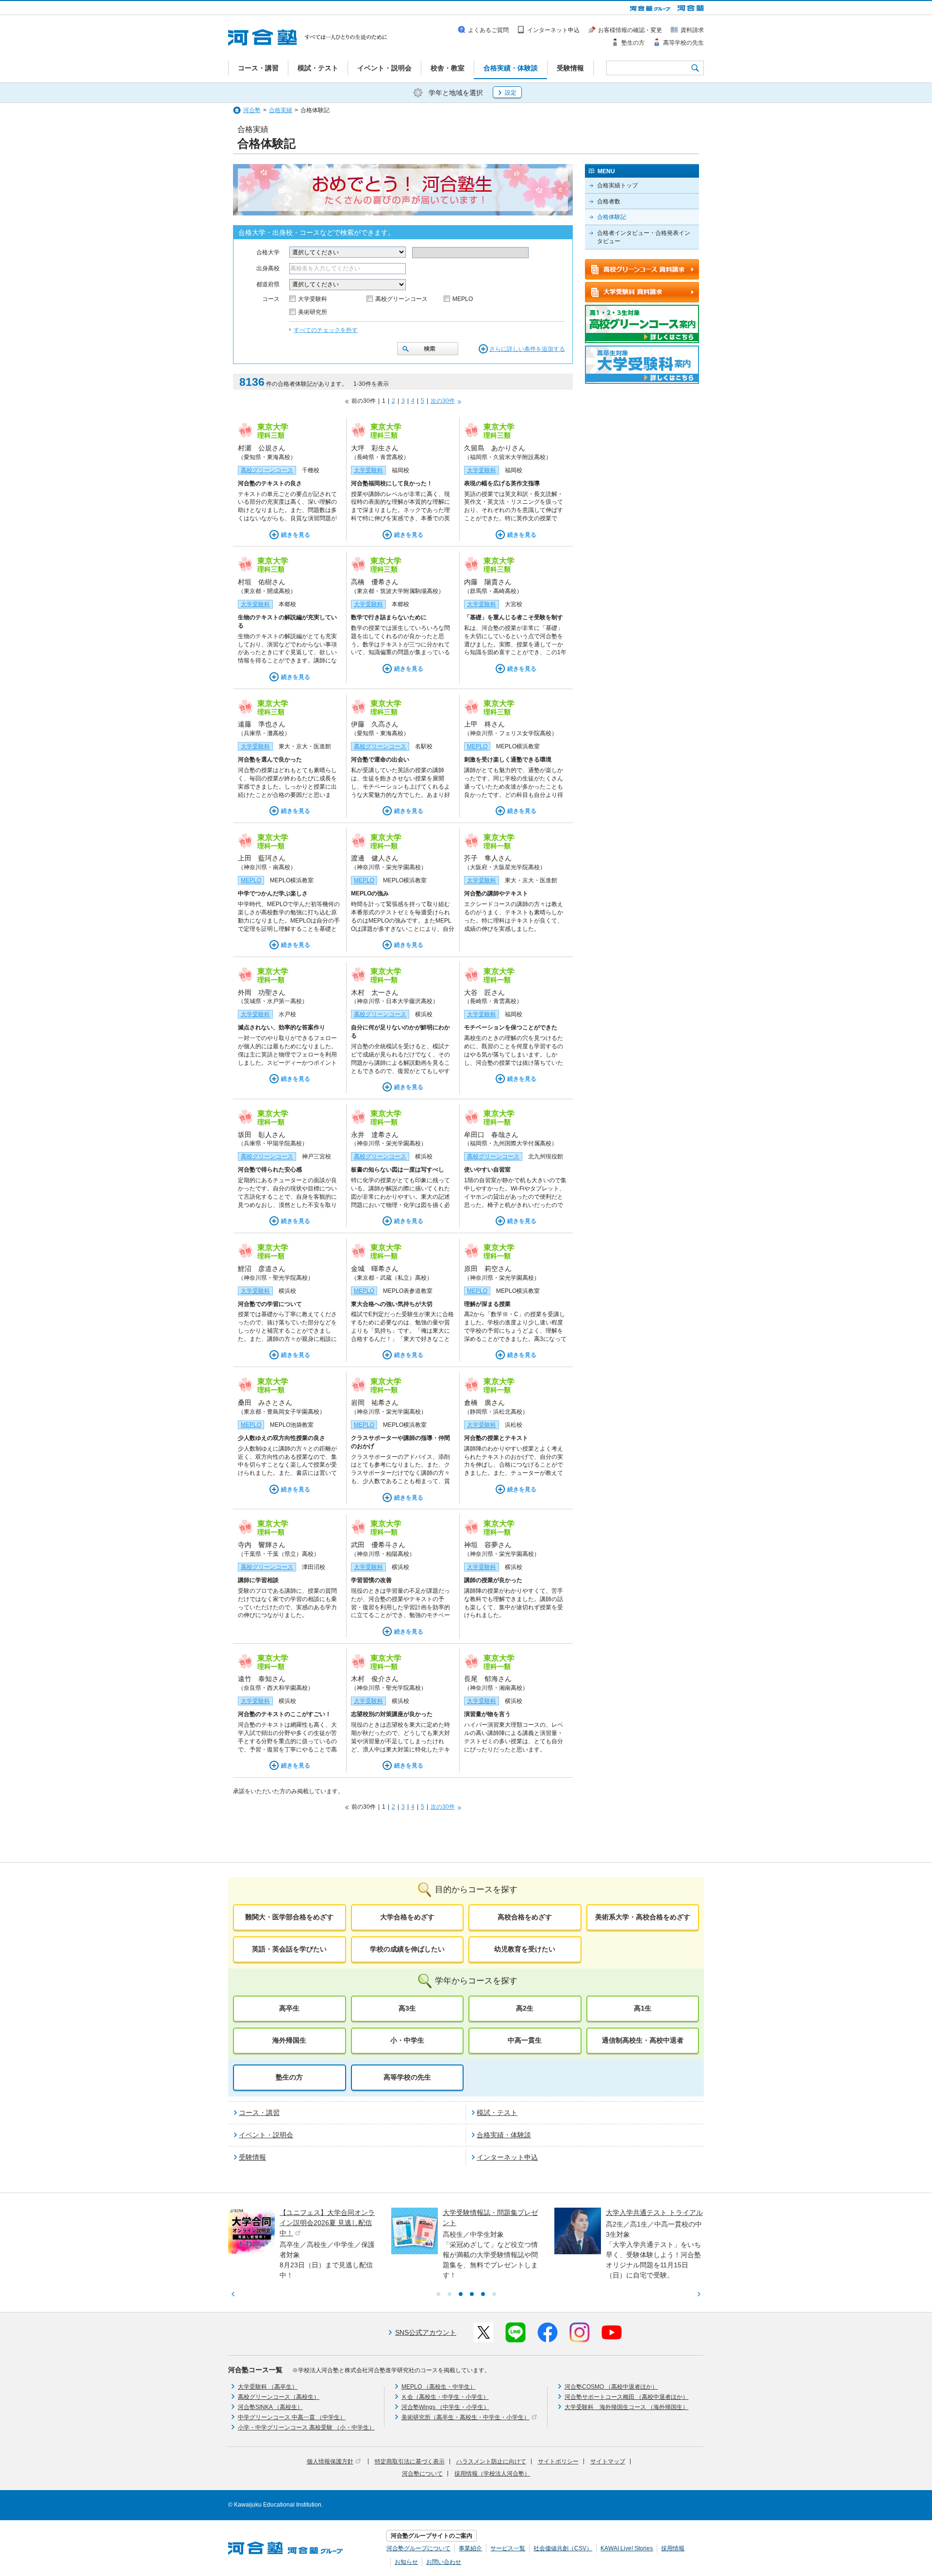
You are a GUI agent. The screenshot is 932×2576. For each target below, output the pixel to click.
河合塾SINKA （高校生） (270, 2407)
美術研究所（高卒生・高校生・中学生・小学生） (466, 2417)
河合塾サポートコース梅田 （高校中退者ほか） (626, 2397)
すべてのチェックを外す (326, 330)
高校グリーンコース (401, 299)
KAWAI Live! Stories (627, 2548)
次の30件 (443, 401)
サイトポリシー (558, 2461)
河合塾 (252, 110)
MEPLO (463, 299)
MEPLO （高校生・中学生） (439, 2387)
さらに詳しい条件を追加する (527, 349)
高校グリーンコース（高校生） (279, 2397)
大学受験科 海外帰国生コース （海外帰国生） (626, 2407)
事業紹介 (470, 2548)
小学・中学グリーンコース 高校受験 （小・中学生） (306, 2427)
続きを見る (296, 535)
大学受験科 (313, 299)
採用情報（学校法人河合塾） (492, 2474)
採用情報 (673, 2548)
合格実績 (281, 110)
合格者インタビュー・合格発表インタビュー (644, 237)
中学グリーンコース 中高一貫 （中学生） (292, 2417)
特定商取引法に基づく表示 (410, 2461)
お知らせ (406, 2562)
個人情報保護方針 (330, 2461)
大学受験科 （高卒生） (268, 2387)
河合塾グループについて (418, 2548)
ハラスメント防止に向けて (491, 2461)
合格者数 (609, 201)
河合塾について (422, 2474)
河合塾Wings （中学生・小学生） (445, 2407)
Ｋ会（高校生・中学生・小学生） (445, 2397)
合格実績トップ (617, 185)
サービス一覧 (508, 2548)
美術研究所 (313, 312)
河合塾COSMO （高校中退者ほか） (611, 2387)
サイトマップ (608, 2461)
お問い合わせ (444, 2562)
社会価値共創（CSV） (563, 2548)
